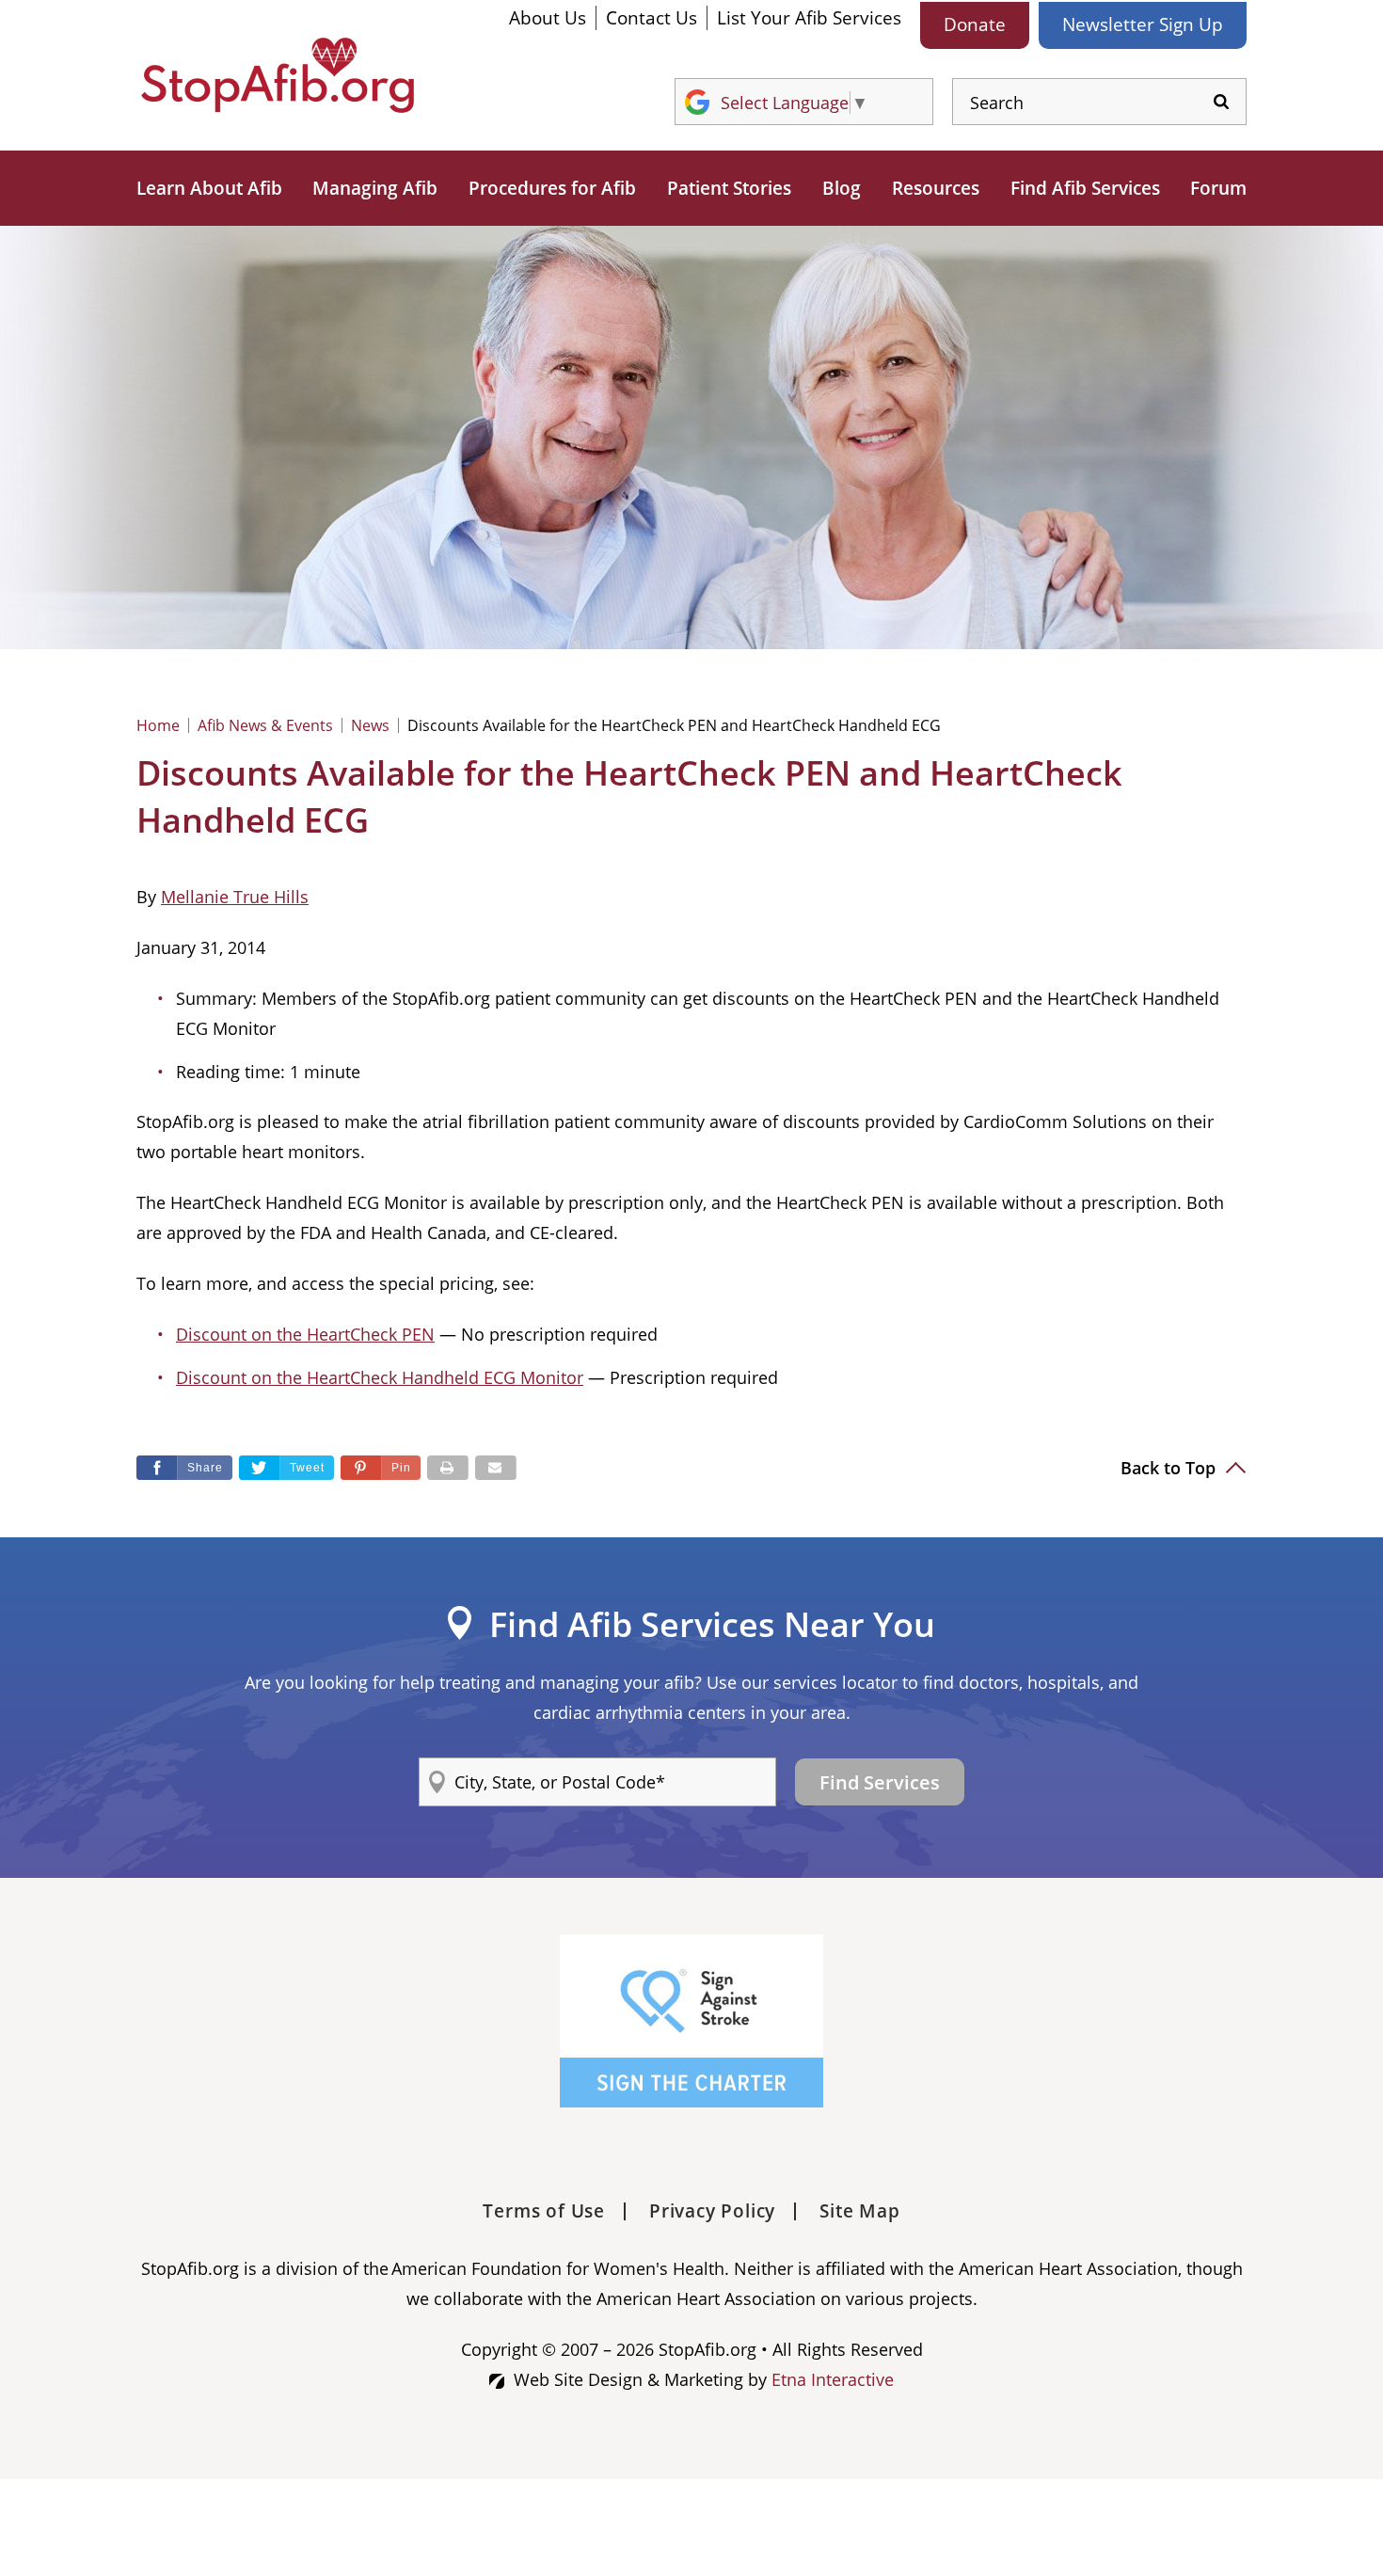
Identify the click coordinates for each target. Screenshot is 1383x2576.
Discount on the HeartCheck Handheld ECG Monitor (380, 1377)
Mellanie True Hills (235, 897)
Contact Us (652, 18)
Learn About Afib (209, 188)
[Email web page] (496, 1468)
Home (158, 725)
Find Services (880, 1782)
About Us (548, 18)
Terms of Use (544, 2211)
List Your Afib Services (809, 18)
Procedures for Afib (552, 188)
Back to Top (1170, 1468)
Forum (1218, 188)
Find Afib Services (1085, 188)
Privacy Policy (712, 2211)
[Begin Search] (1221, 102)
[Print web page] (448, 1468)
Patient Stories (729, 188)
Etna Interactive (833, 2379)
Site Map (859, 2211)
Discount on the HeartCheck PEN (305, 1334)
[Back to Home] (278, 75)
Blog (842, 188)
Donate (975, 24)
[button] (381, 1468)
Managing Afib (375, 188)
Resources (936, 188)
